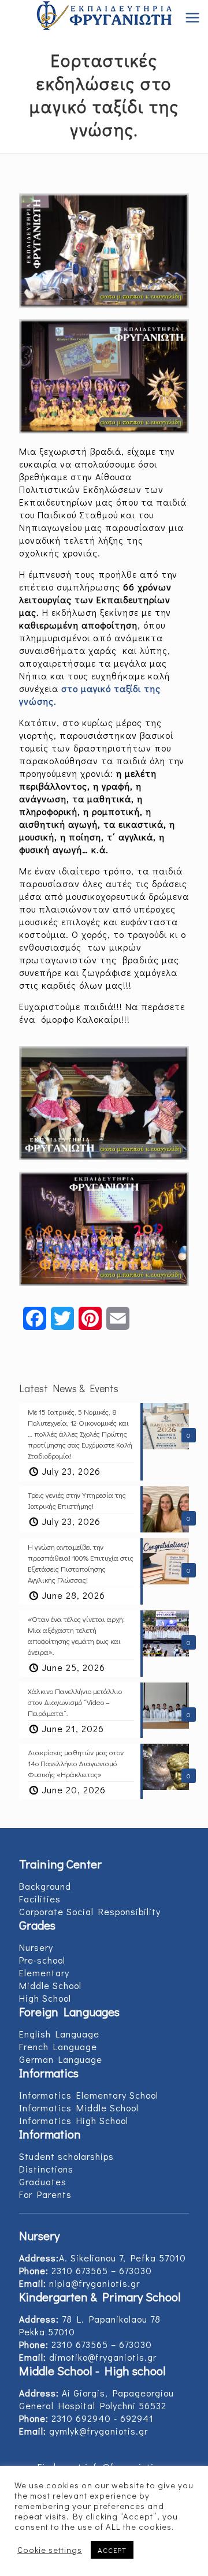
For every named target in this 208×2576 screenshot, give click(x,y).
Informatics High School (74, 2120)
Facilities (40, 1899)
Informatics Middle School (79, 2108)
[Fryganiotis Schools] (104, 17)
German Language (61, 2059)
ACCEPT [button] (112, 2550)
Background (45, 1886)
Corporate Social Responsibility (90, 1911)
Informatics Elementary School (89, 2095)
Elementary (44, 1973)
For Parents (45, 2194)
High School (45, 1998)
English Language (59, 2034)
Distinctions (46, 2169)
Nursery (36, 1947)
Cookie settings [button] (50, 2550)
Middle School (50, 1985)
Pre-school (42, 1960)
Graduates (43, 2181)
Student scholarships (66, 2156)
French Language (58, 2046)
